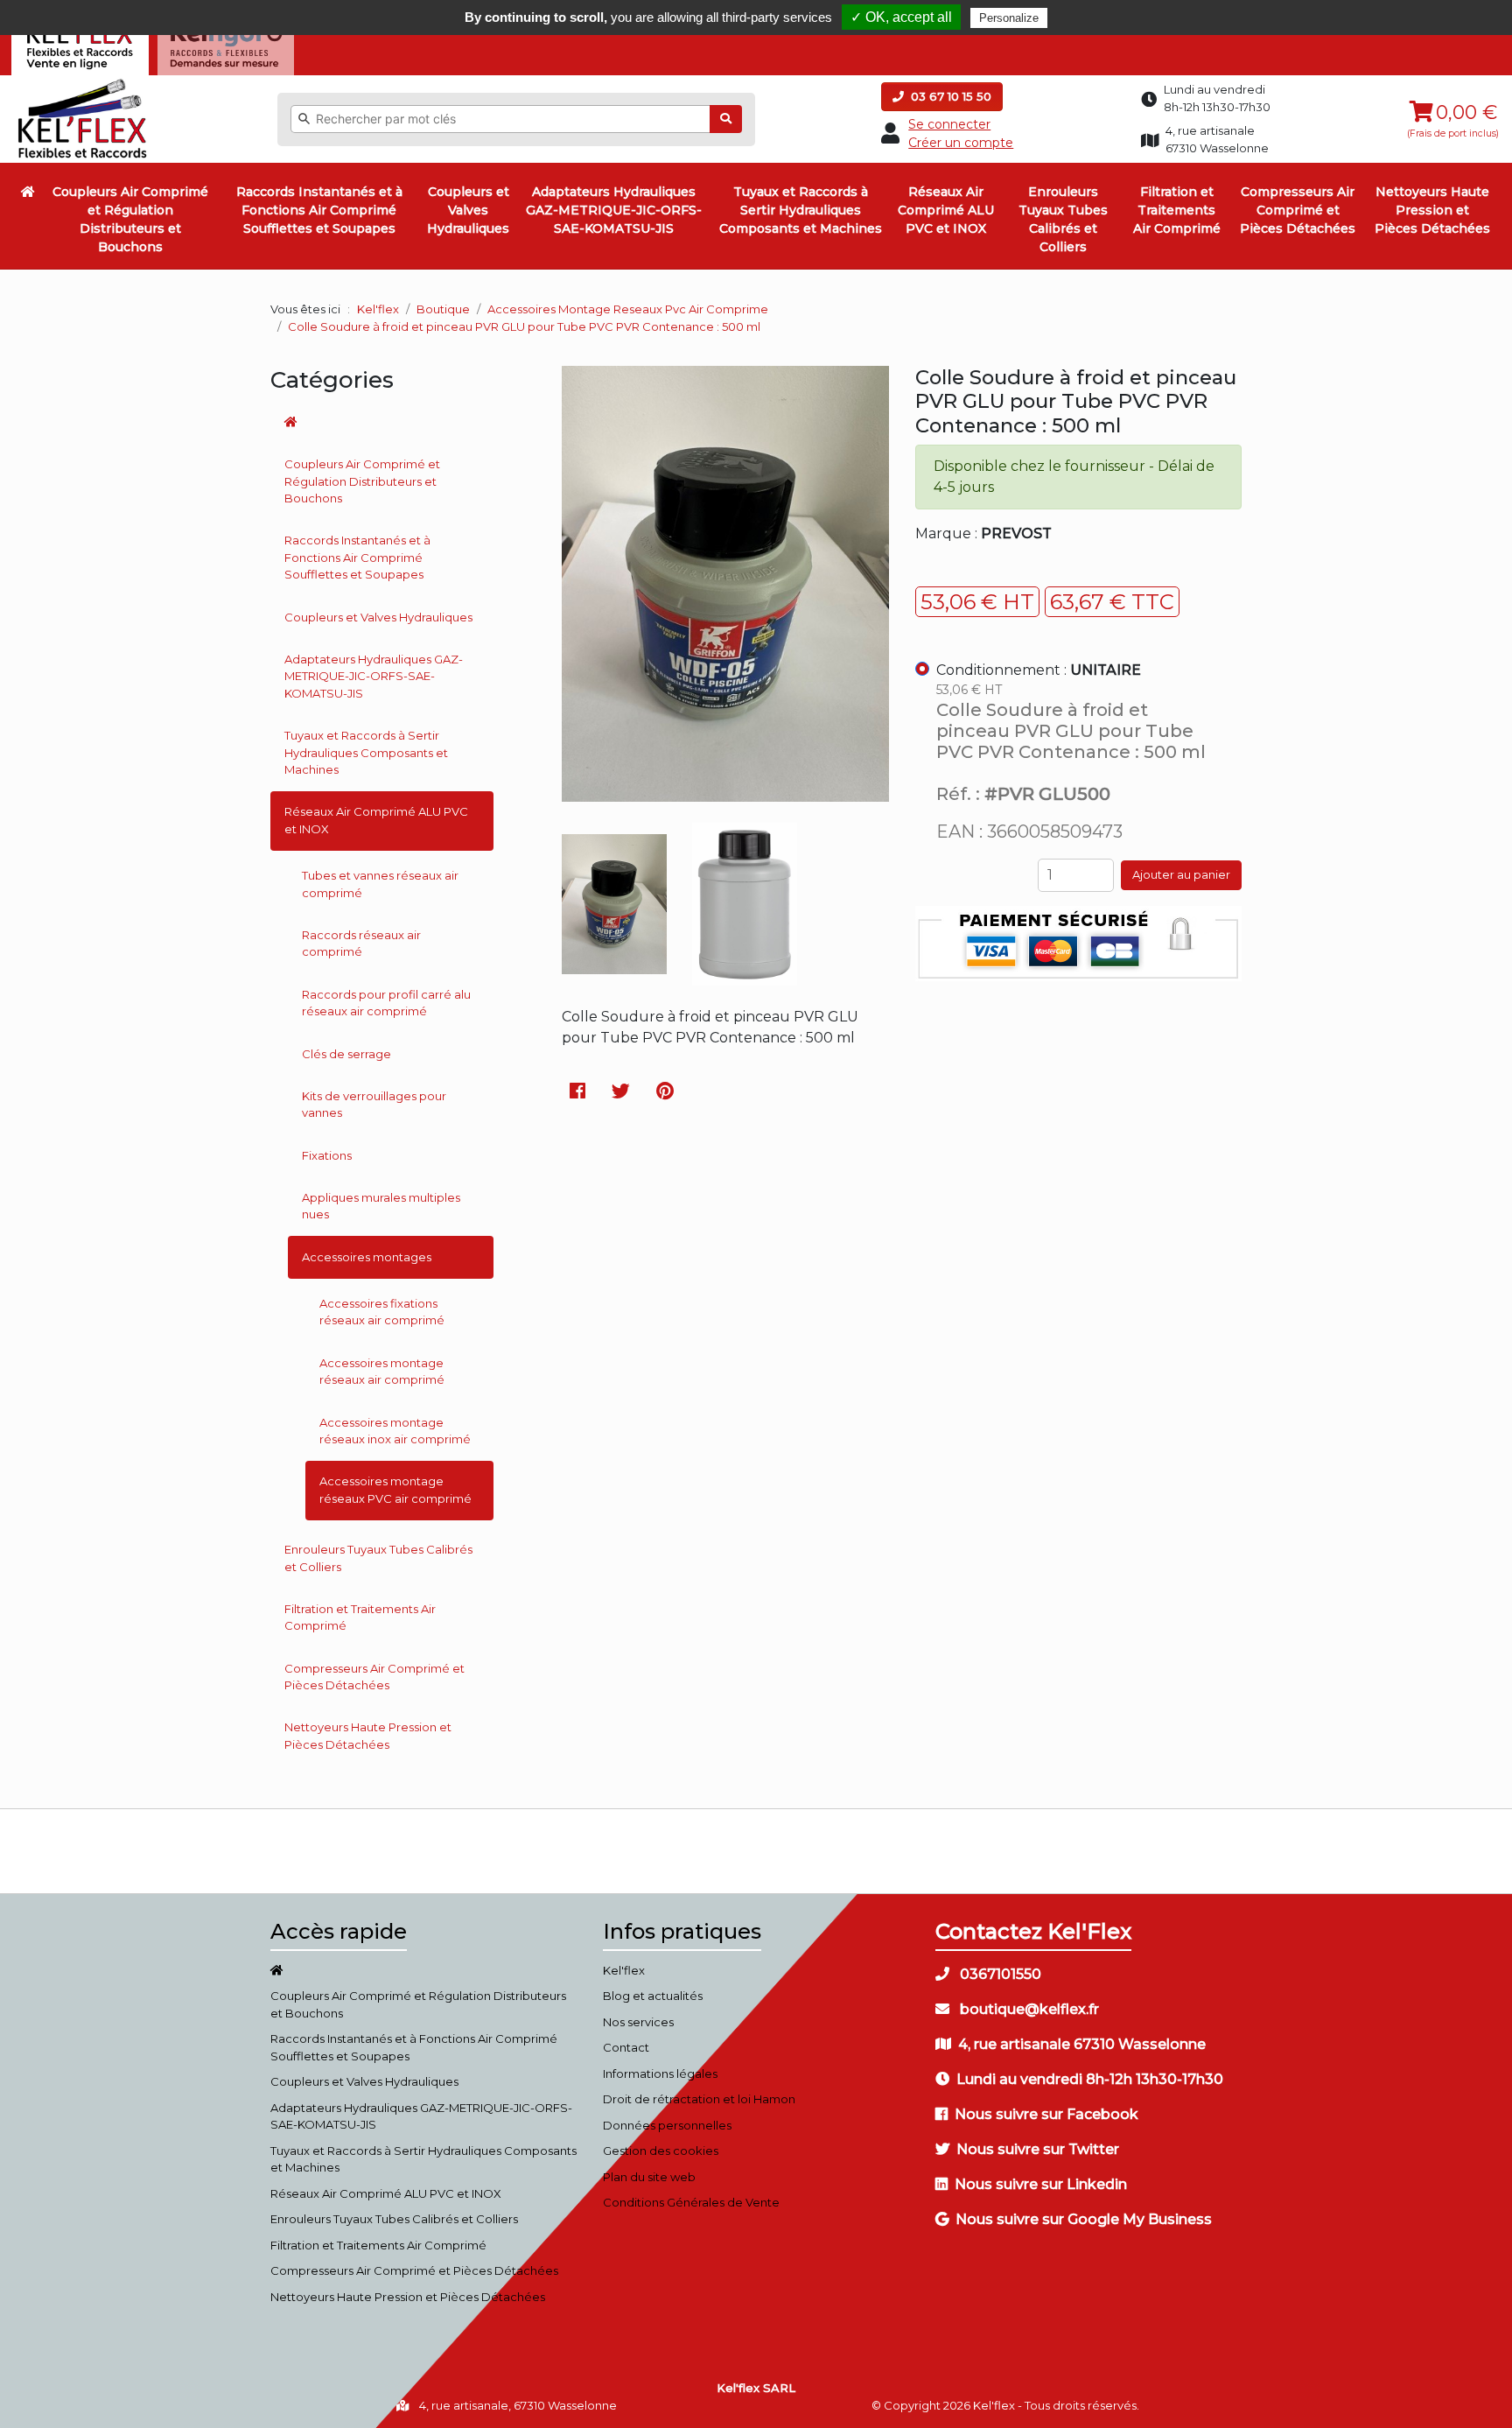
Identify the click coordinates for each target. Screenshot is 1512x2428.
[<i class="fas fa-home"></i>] (28, 192)
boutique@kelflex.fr (1028, 2009)
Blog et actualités (653, 1996)
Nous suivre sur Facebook (1046, 2114)
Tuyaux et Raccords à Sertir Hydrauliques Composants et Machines (801, 210)
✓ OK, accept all (901, 17)
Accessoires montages (367, 1257)
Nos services (638, 2022)
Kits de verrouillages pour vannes (374, 1105)
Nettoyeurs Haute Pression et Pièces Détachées (1432, 210)
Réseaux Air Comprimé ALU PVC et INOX (946, 210)
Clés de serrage (346, 1054)
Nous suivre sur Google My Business (1084, 2219)
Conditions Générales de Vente (691, 2202)
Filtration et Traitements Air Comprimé (1177, 210)
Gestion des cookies (661, 2151)
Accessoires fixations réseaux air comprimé (382, 1312)
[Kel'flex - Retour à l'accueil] (83, 83)
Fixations (327, 1155)
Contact (626, 2047)
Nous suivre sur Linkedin (1041, 2184)
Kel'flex (378, 309)
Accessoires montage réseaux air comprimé (382, 1372)
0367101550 (999, 1974)
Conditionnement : (1039, 670)
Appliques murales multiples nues (381, 1206)
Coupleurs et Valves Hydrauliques (468, 210)
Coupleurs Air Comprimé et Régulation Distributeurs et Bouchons (130, 219)
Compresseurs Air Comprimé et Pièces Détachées (1298, 210)
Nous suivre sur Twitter (1038, 2149)
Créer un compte (961, 143)
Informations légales (660, 2074)
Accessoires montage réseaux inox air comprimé (395, 1431)
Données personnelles (667, 2125)
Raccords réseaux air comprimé (361, 944)
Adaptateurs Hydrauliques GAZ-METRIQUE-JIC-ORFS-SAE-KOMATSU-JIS (614, 210)
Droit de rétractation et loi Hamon (699, 2099)
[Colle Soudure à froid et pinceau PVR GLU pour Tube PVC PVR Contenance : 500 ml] (725, 791)
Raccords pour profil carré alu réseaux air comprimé (386, 1003)
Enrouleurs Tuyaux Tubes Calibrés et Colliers (1063, 219)
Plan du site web (649, 2177)
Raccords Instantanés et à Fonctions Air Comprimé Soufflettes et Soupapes (319, 210)
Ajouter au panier (1181, 874)
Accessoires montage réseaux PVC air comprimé (395, 1490)
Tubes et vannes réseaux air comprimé (380, 884)
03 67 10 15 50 (949, 96)
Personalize (1009, 18)
